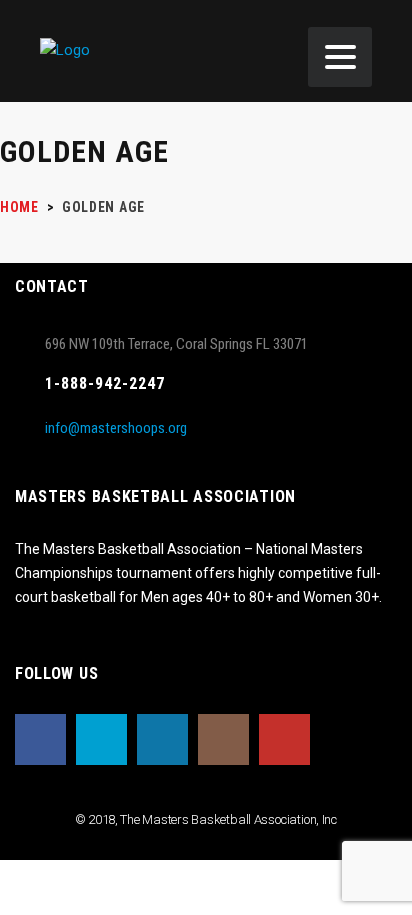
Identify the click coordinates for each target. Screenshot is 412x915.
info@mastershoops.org (116, 428)
